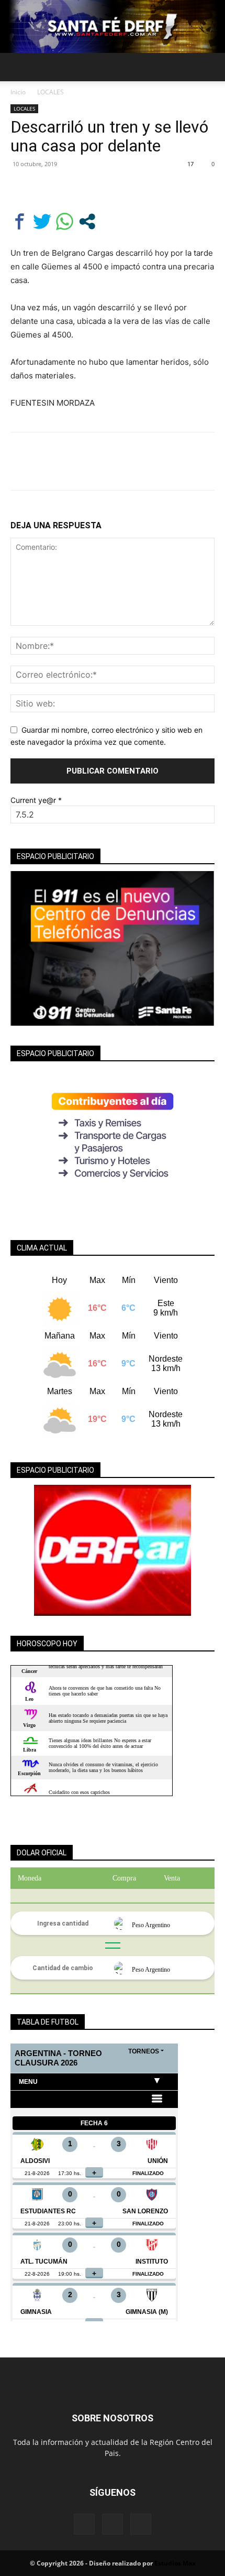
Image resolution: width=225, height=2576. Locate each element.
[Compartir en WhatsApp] (65, 221)
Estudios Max (175, 2563)
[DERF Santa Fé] (113, 26)
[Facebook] (21, 188)
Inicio (18, 92)
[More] (118, 188)
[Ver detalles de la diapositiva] (113, 1550)
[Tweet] (42, 221)
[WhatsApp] (93, 188)
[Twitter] (45, 188)
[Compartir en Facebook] (20, 221)
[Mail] (113, 2524)
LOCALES (50, 92)
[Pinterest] (69, 188)
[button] (18, 67)
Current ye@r (36, 800)
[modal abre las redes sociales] (87, 221)
